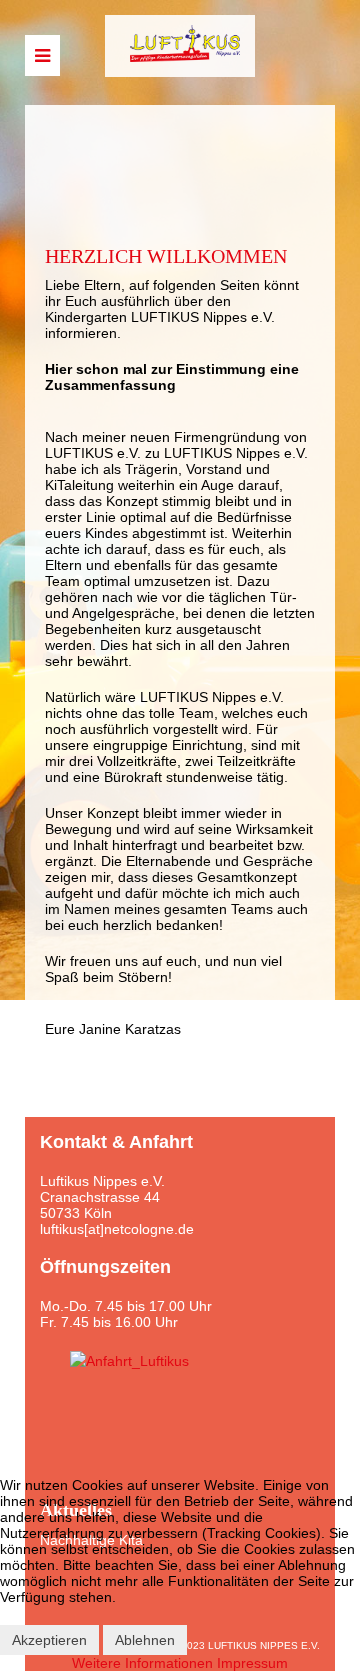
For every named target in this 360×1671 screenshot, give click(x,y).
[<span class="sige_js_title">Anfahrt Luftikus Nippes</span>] (129, 1360)
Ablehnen (145, 1640)
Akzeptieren (49, 1640)
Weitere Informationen (142, 1663)
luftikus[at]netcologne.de (117, 1229)
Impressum (252, 1663)
